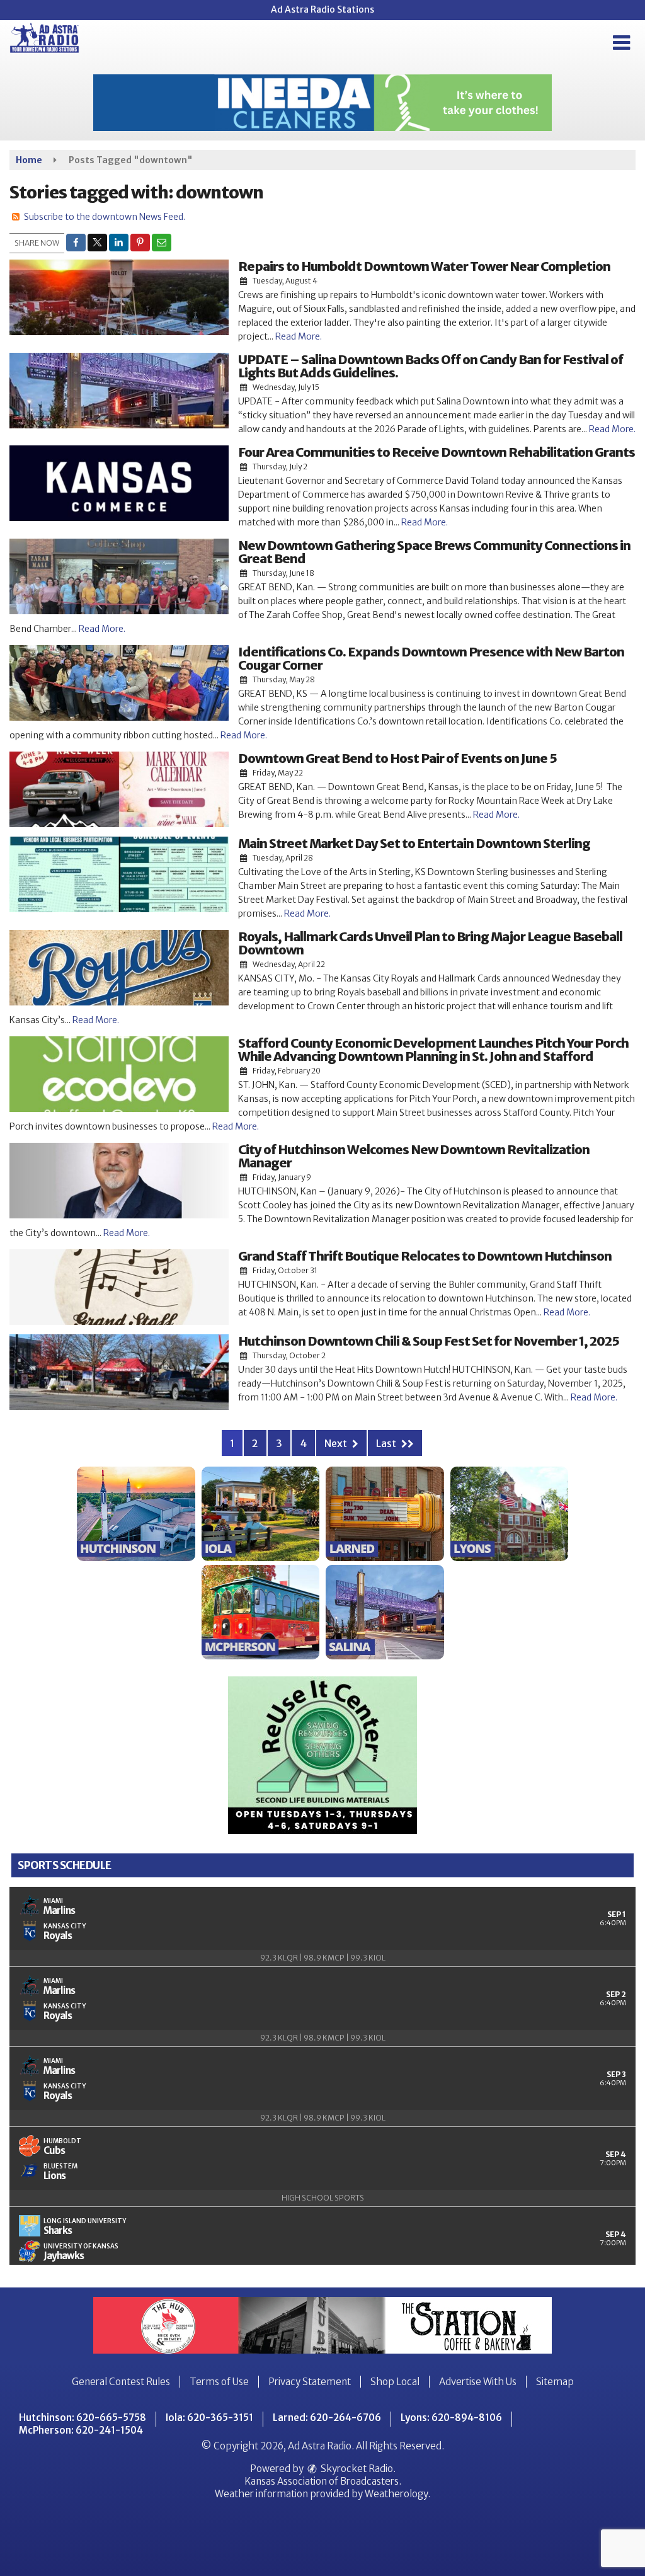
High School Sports (323, 2198)
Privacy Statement (310, 2382)
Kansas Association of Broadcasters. (323, 2481)
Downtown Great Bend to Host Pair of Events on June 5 (397, 758)
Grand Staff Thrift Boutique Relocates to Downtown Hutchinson (425, 1256)
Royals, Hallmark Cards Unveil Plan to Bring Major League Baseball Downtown (430, 943)
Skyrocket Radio (356, 2469)
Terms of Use (219, 2382)
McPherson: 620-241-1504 (81, 2430)
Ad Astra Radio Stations (322, 9)
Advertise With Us (478, 2382)
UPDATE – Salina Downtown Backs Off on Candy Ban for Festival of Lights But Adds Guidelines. (431, 366)
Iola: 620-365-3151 (209, 2418)
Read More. (299, 336)
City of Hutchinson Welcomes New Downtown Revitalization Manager (414, 1156)
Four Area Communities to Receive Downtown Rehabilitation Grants (437, 452)
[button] (621, 43)
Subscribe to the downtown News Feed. (105, 217)
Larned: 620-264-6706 (327, 2418)
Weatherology (396, 2494)
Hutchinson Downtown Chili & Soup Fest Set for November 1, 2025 (429, 1341)
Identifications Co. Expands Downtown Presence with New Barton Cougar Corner (431, 658)
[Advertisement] (322, 103)
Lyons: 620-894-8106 (451, 2418)
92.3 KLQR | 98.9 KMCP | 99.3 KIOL (323, 1958)
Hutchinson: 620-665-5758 (83, 2418)
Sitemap (555, 2382)
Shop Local (395, 2382)
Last (387, 1443)
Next (337, 1443)
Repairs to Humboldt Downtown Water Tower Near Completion (424, 266)
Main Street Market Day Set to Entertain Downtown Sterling (414, 843)
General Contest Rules (121, 2382)
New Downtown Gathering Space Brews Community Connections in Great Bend (434, 552)
